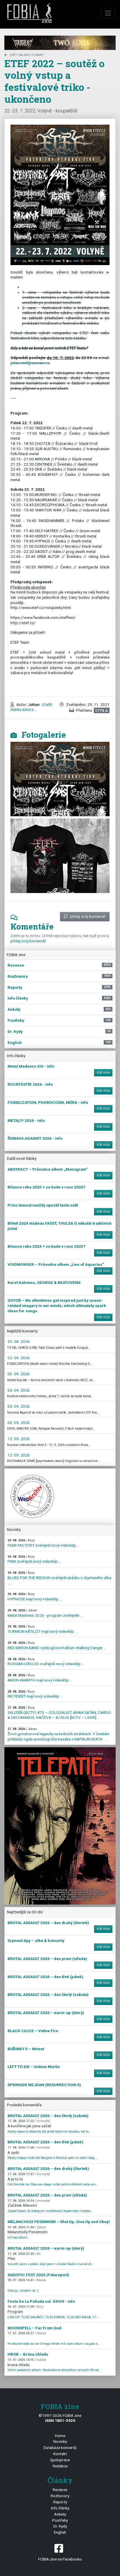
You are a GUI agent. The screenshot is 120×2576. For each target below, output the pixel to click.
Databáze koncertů (60, 2448)
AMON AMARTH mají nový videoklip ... (40, 1678)
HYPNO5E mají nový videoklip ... (35, 1597)
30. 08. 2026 (19, 1341)
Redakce (60, 2466)
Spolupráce (60, 2460)
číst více (103, 1073)
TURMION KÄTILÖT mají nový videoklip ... (43, 1629)
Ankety (60, 2514)
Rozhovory (60, 2496)
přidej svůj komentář (88, 916)
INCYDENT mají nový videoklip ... (35, 1694)
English (60, 2532)
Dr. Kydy (60, 2526)
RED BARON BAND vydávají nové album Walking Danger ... (57, 1645)
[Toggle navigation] (108, 13)
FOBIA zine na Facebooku (60, 2559)
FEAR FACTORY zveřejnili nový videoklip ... (44, 1543)
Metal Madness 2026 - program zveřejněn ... (45, 1613)
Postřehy (60, 2520)
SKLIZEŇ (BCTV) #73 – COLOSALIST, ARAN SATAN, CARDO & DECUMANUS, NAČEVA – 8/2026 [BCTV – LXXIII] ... (59, 1713)
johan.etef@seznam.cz (30, 363)
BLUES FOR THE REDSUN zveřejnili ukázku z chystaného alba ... (59, 1578)
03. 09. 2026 (19, 1374)
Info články (60, 2508)
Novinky (60, 2441)
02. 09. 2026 (19, 1358)
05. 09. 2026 (19, 1406)
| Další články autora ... (31, 707)
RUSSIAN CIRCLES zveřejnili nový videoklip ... (46, 1662)
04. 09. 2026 (19, 1390)
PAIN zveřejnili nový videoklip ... (34, 1559)
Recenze (60, 2490)
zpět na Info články (27, 55)
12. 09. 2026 (19, 1439)
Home (60, 2436)
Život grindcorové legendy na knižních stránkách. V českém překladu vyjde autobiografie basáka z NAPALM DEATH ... (59, 1734)
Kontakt (60, 2454)
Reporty (60, 2502)
